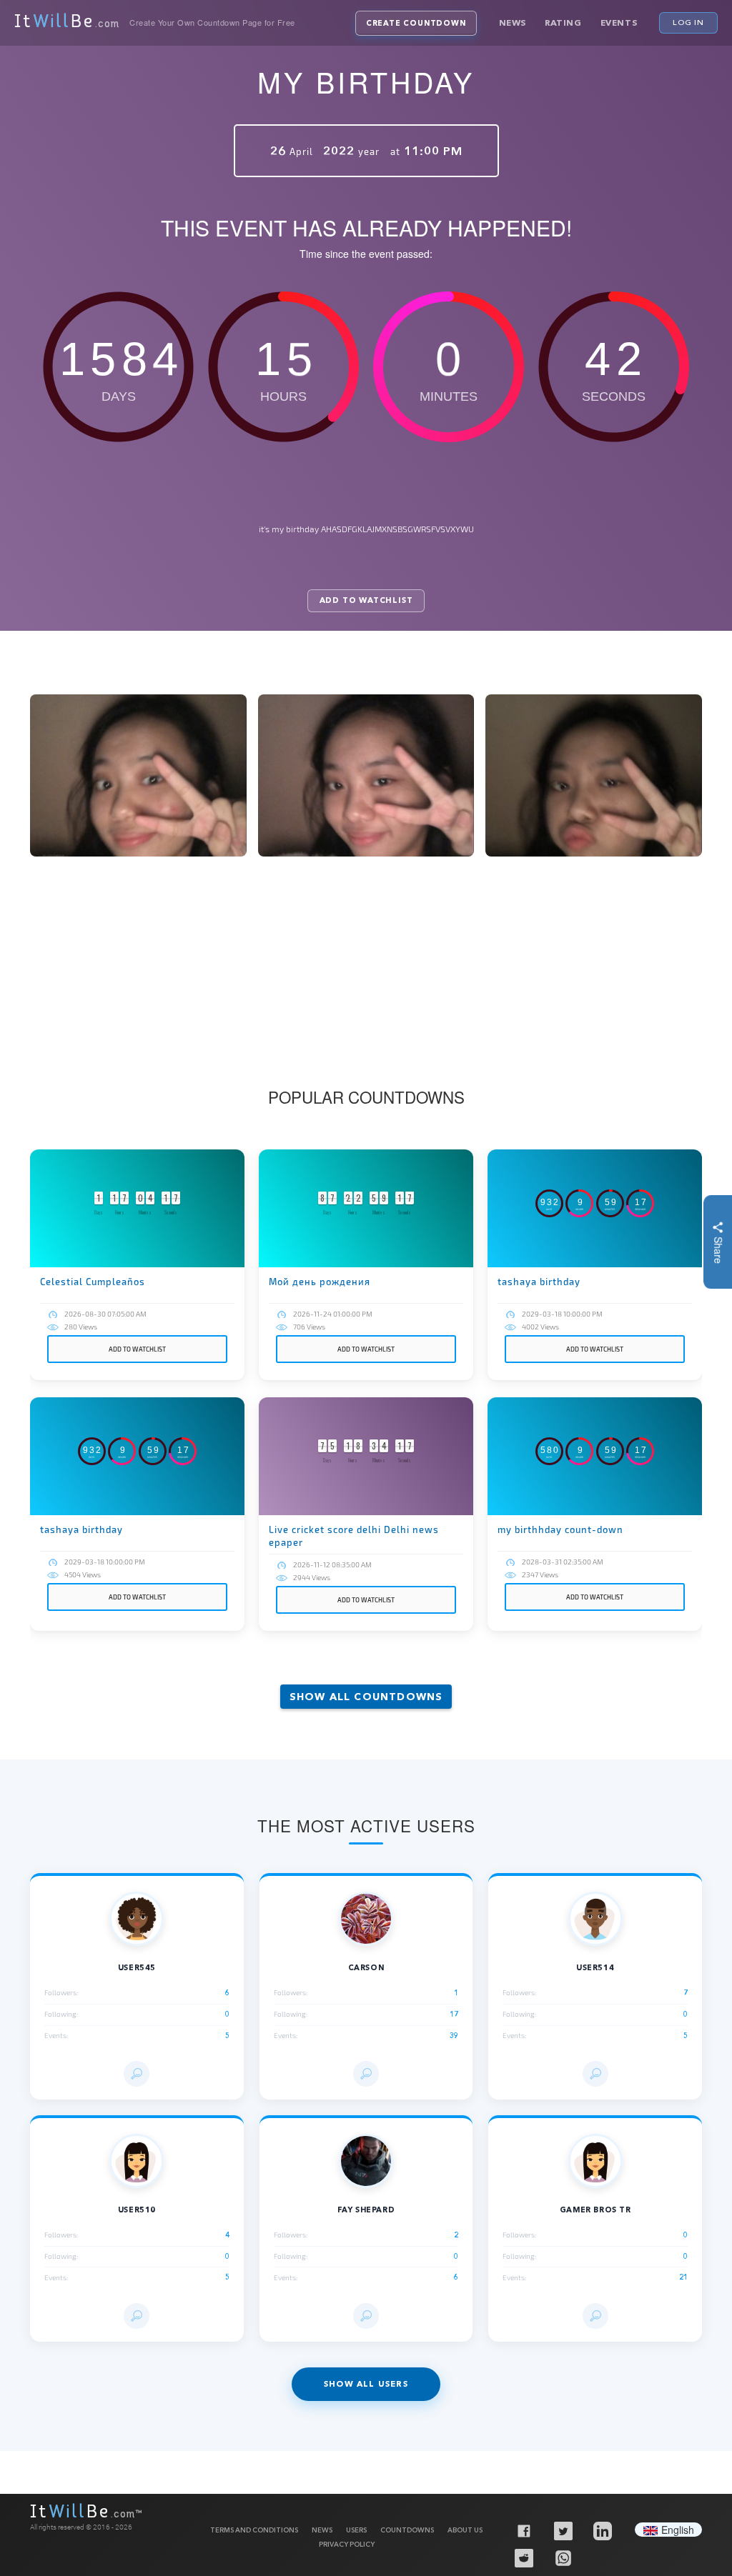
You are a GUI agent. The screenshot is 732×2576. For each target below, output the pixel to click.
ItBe (67, 23)
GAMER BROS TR (595, 2210)
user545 (137, 1968)
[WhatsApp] (563, 2557)
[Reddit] (523, 2557)
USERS (356, 2530)
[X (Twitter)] (563, 2530)
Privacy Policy (347, 2544)
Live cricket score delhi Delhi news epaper (354, 1536)
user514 (595, 1968)
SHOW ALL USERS (366, 2384)
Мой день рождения (320, 1282)
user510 (137, 2210)
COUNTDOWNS (407, 2530)
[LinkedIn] (602, 2530)
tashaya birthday (539, 1282)
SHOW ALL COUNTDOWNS (366, 1697)
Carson (366, 1968)
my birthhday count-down (560, 1529)
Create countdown (416, 23)
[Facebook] (523, 2530)
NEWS (322, 2530)
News (513, 23)
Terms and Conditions (254, 2530)
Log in (688, 22)
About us (465, 2530)
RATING (563, 23)
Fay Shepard (366, 2210)
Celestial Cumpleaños (93, 1282)
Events (619, 23)
